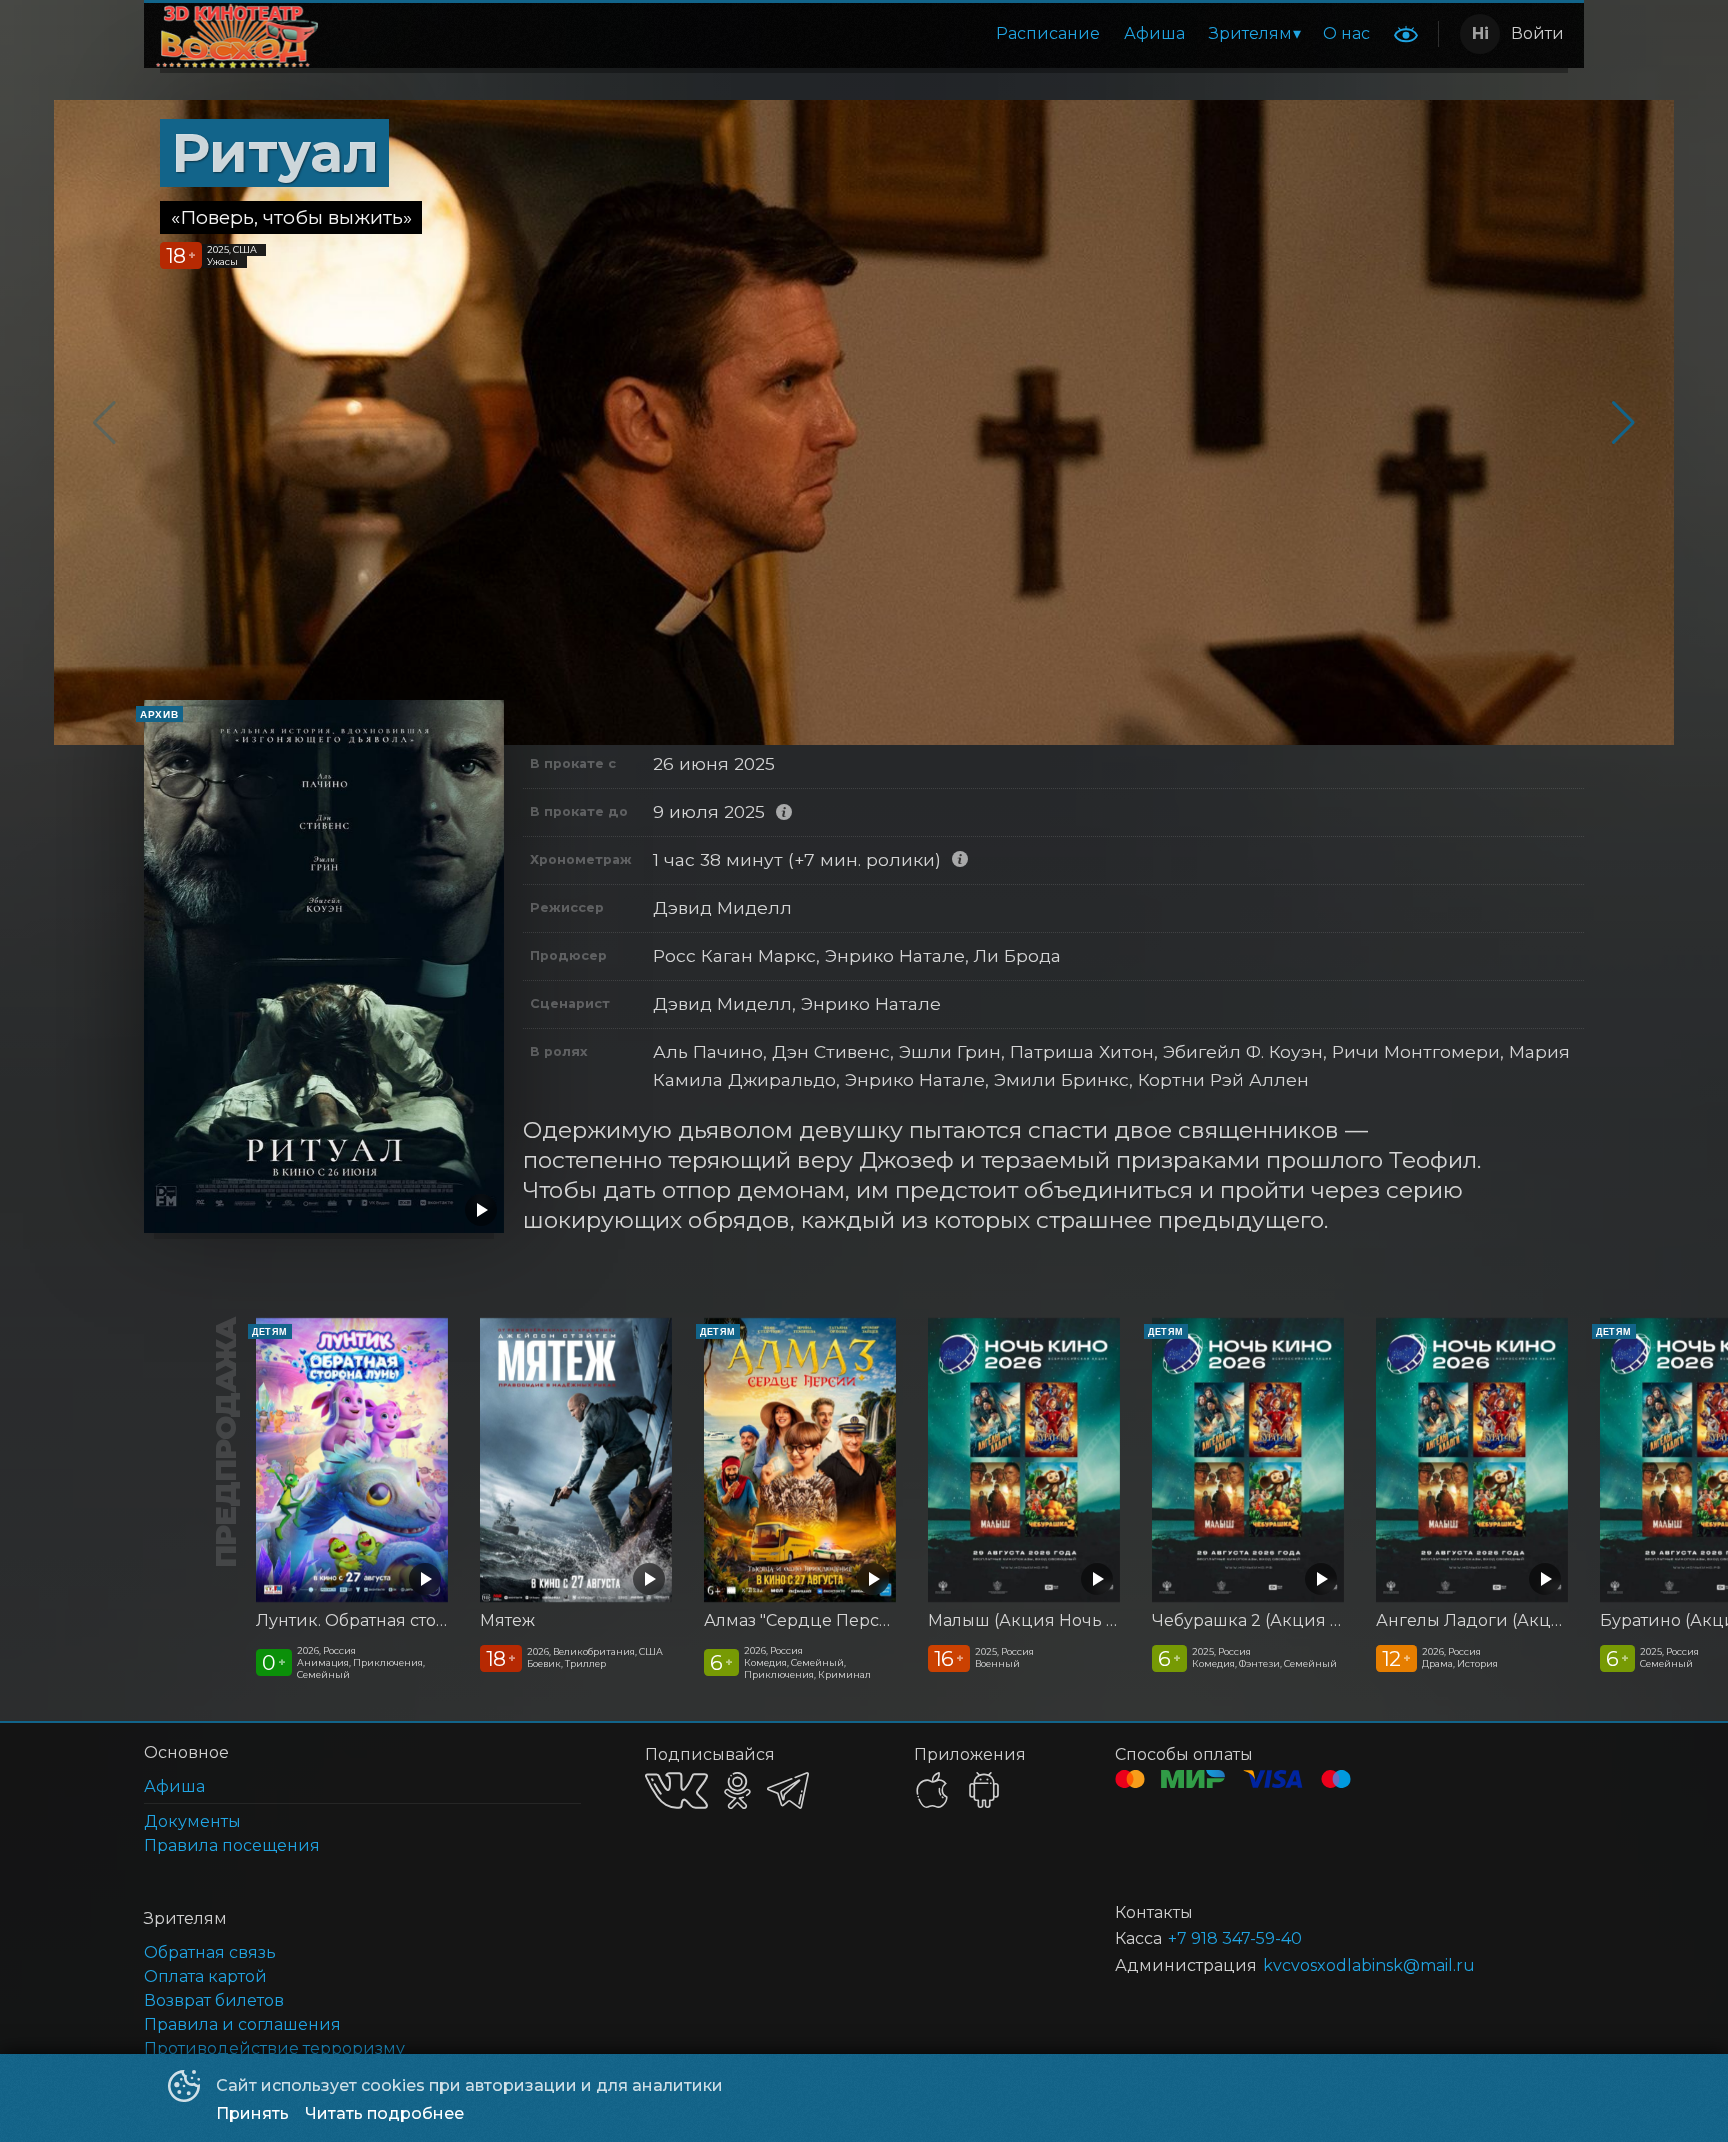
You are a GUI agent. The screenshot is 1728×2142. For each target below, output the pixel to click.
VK (676, 1790)
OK (737, 1790)
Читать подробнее (384, 2113)
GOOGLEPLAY (984, 1790)
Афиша (1154, 33)
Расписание (1048, 33)
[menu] (855, 34)
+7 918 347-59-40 (1235, 1938)
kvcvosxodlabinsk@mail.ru (1369, 1965)
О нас (1346, 33)
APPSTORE (932, 1790)
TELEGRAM (788, 1790)
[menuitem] (1048, 34)
